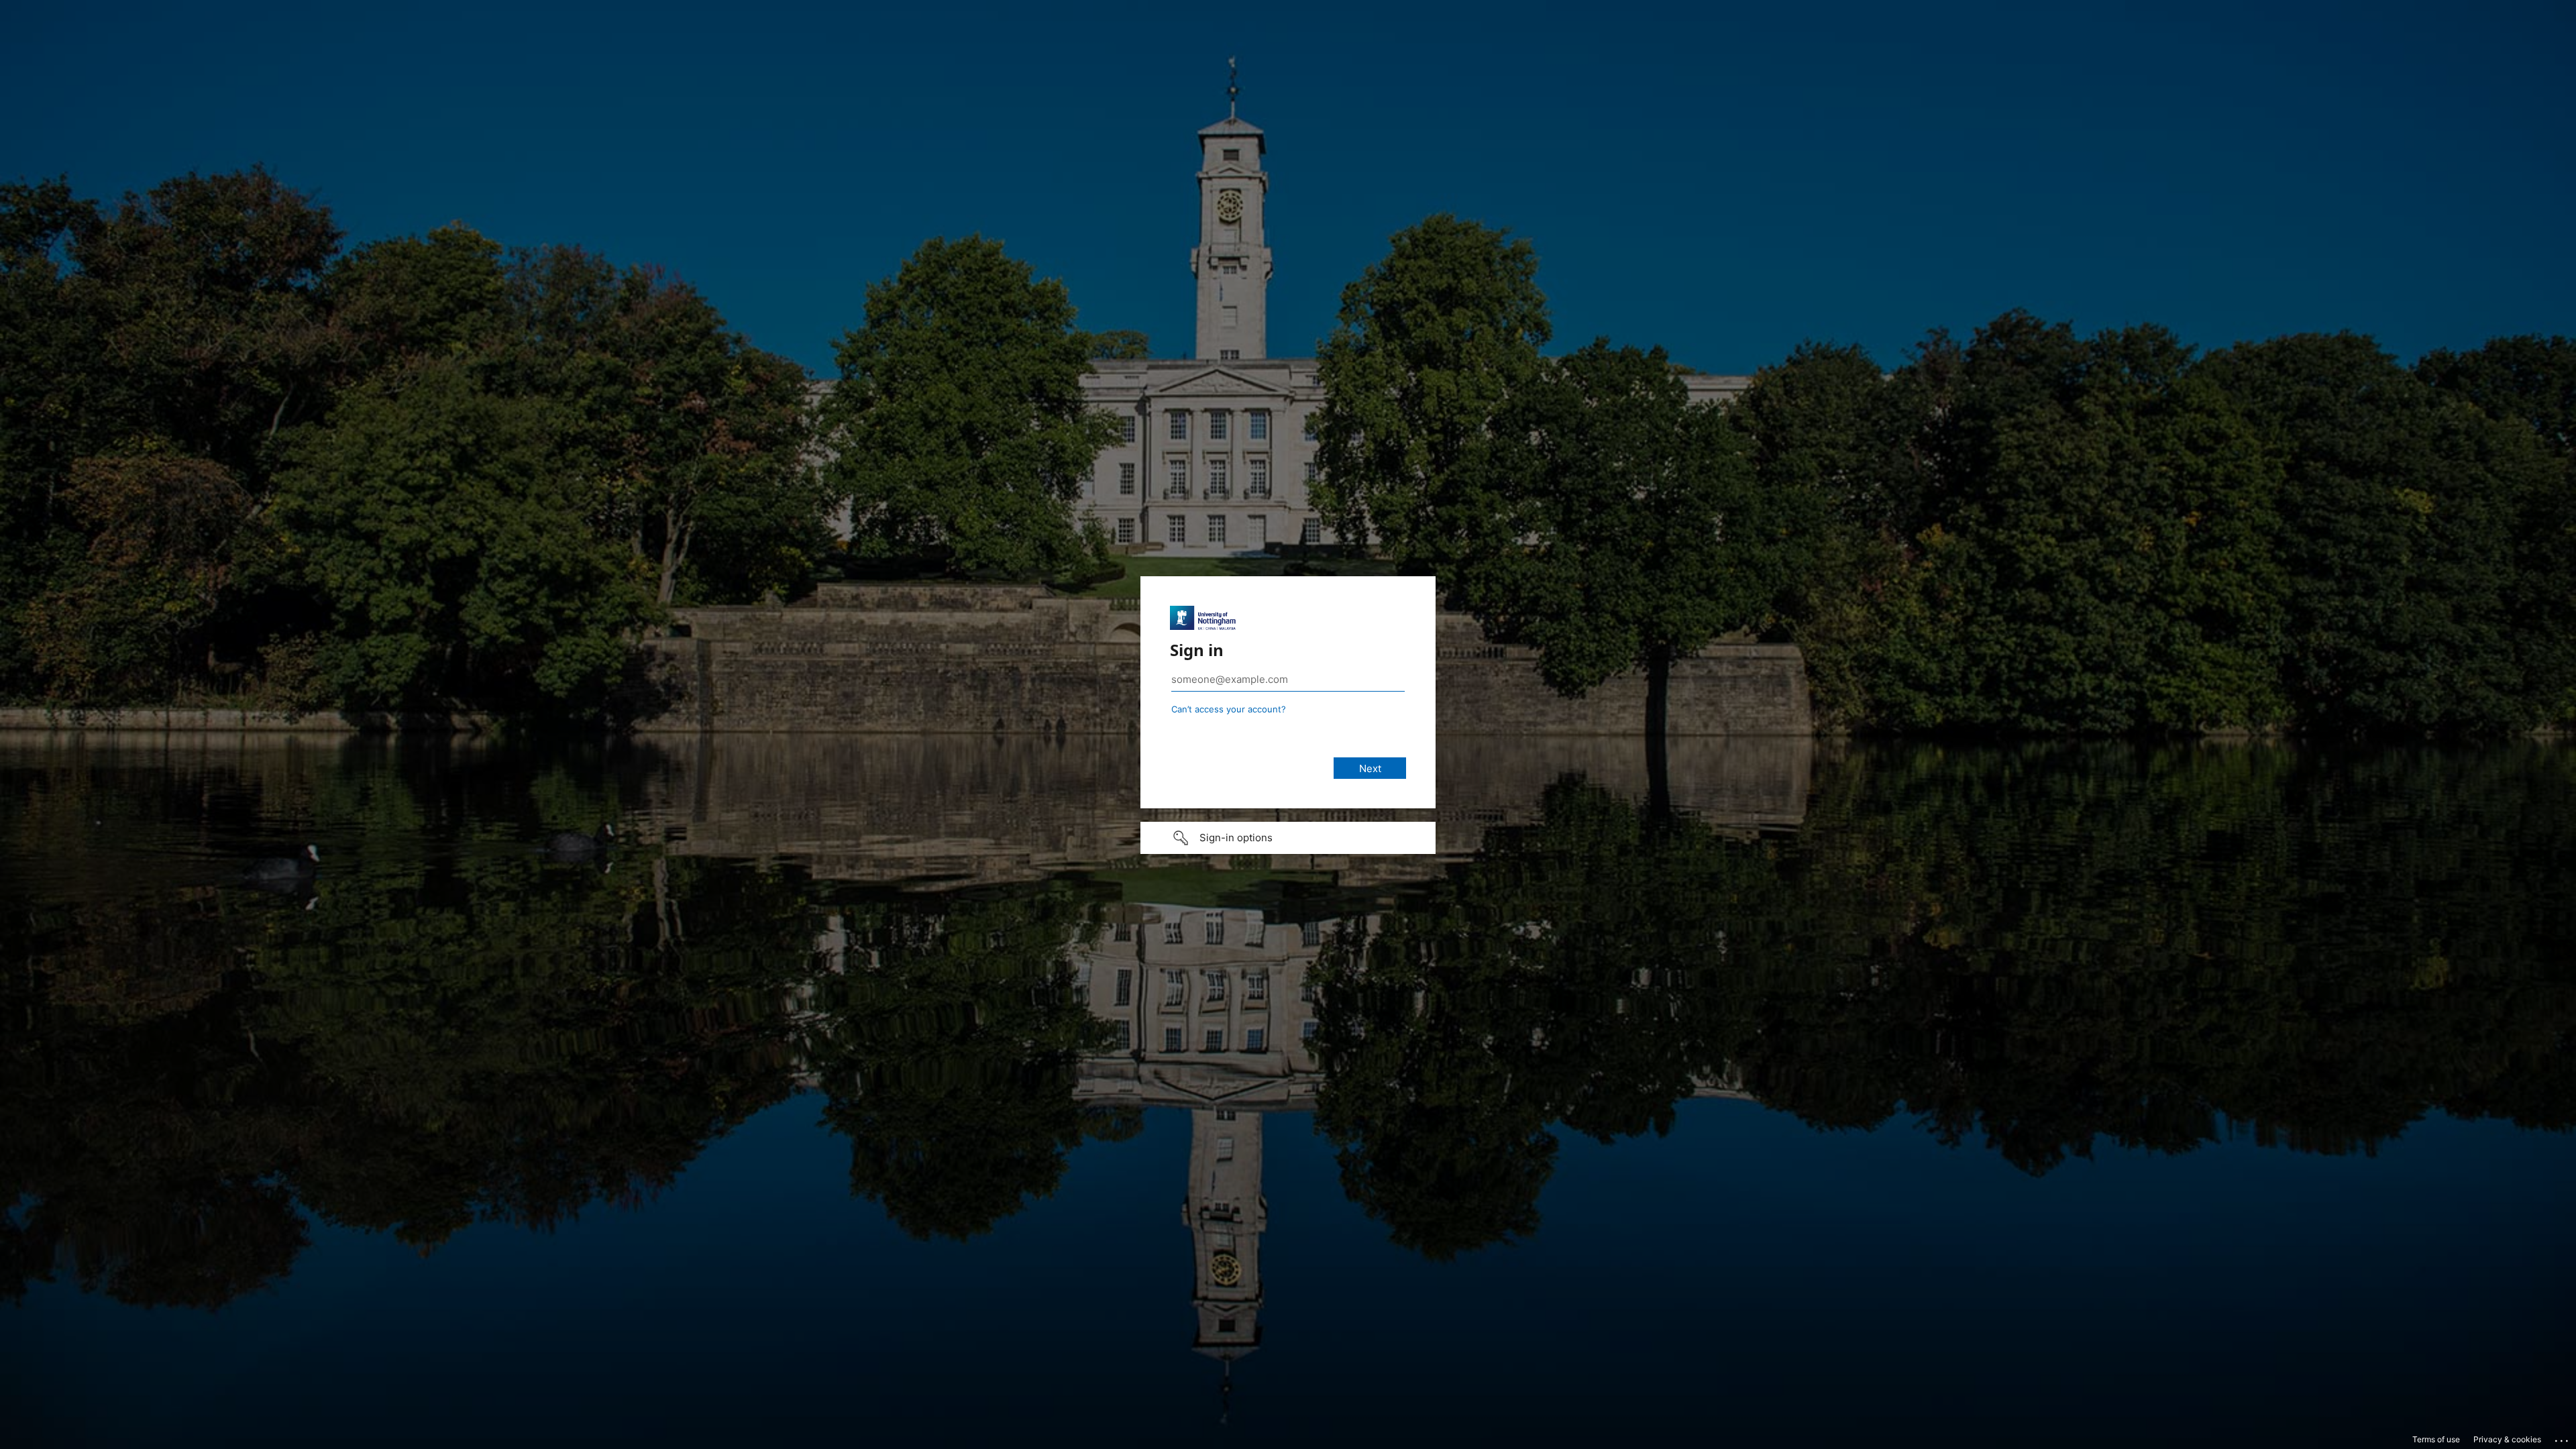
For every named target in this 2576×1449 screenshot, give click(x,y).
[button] (1288, 838)
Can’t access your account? (1229, 709)
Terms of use (2436, 1439)
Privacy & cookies (2507, 1439)
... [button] (2563, 1438)
